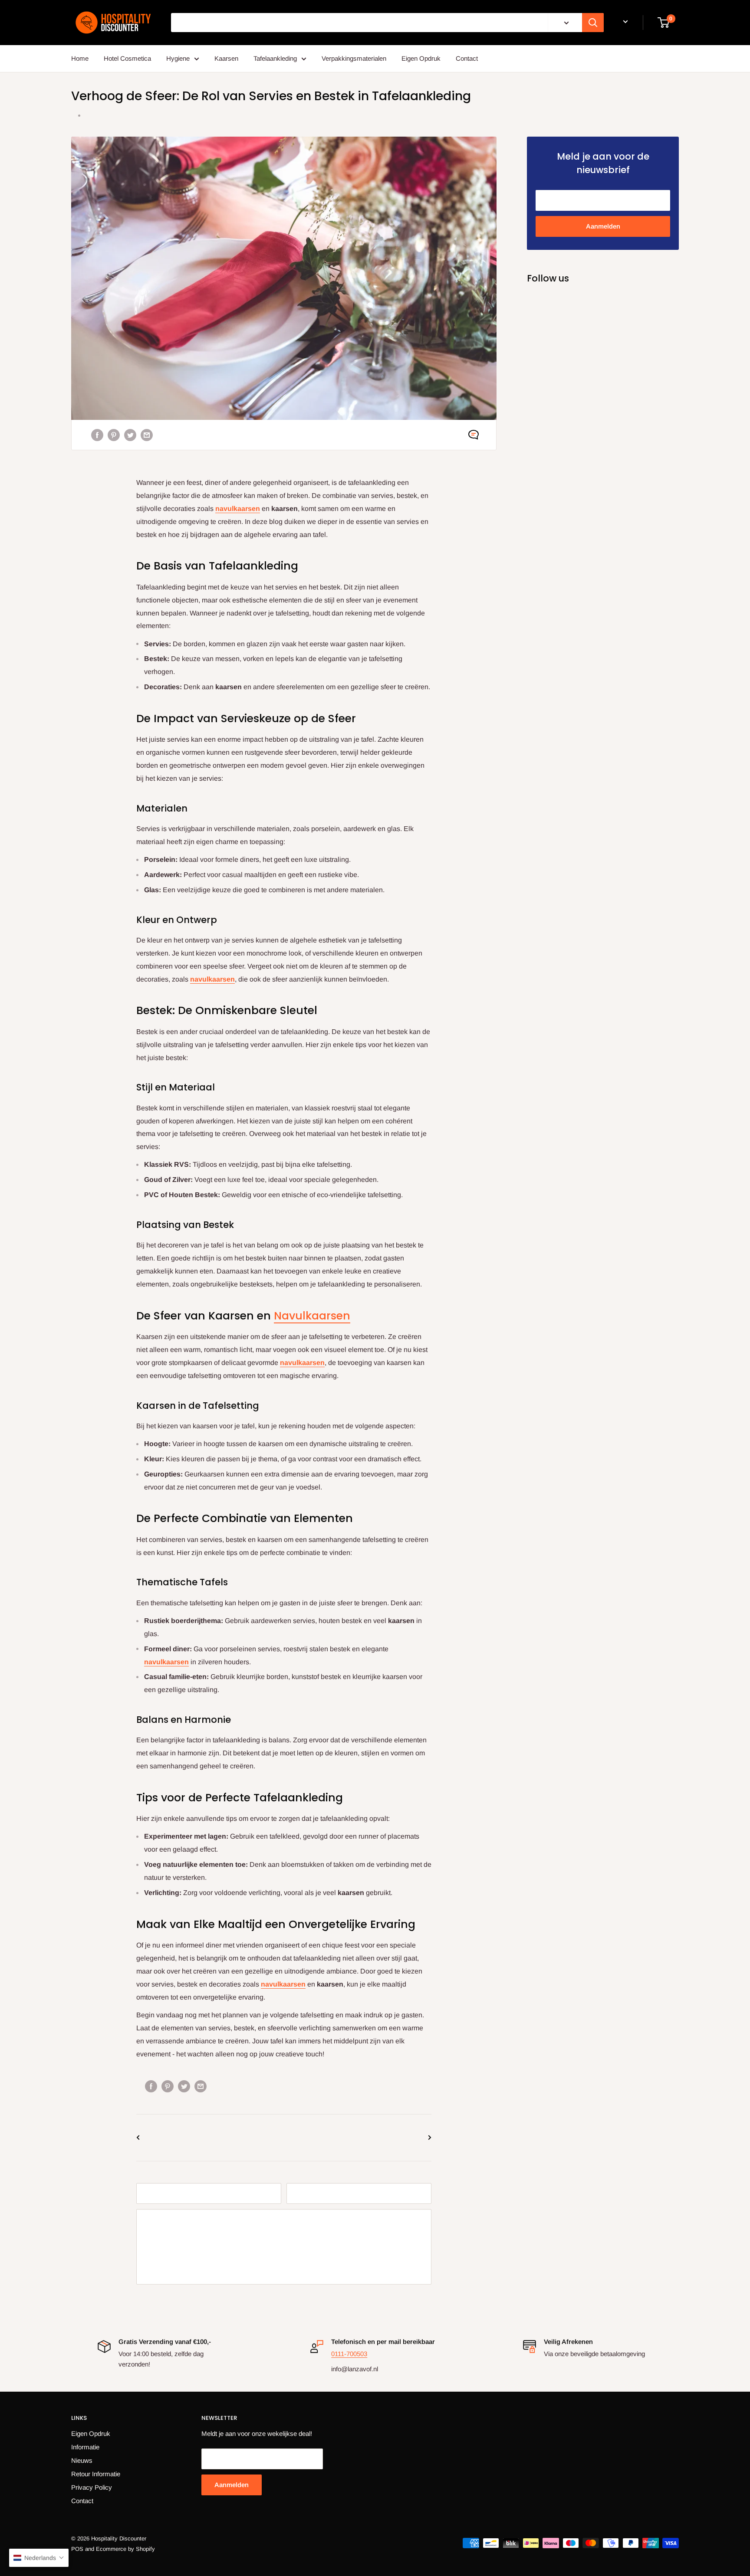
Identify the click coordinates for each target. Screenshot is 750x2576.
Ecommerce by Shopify (125, 2549)
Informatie (85, 2447)
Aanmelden (603, 226)
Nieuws (82, 2460)
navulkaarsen (238, 509)
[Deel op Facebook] (97, 435)
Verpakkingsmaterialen (354, 58)
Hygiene (178, 58)
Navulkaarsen (312, 1316)
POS (77, 2549)
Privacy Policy (92, 2487)
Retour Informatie (96, 2474)
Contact (467, 58)
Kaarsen (226, 58)
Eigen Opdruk (421, 58)
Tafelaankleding (275, 58)
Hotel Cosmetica (127, 58)
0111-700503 (349, 2354)
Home (80, 58)
